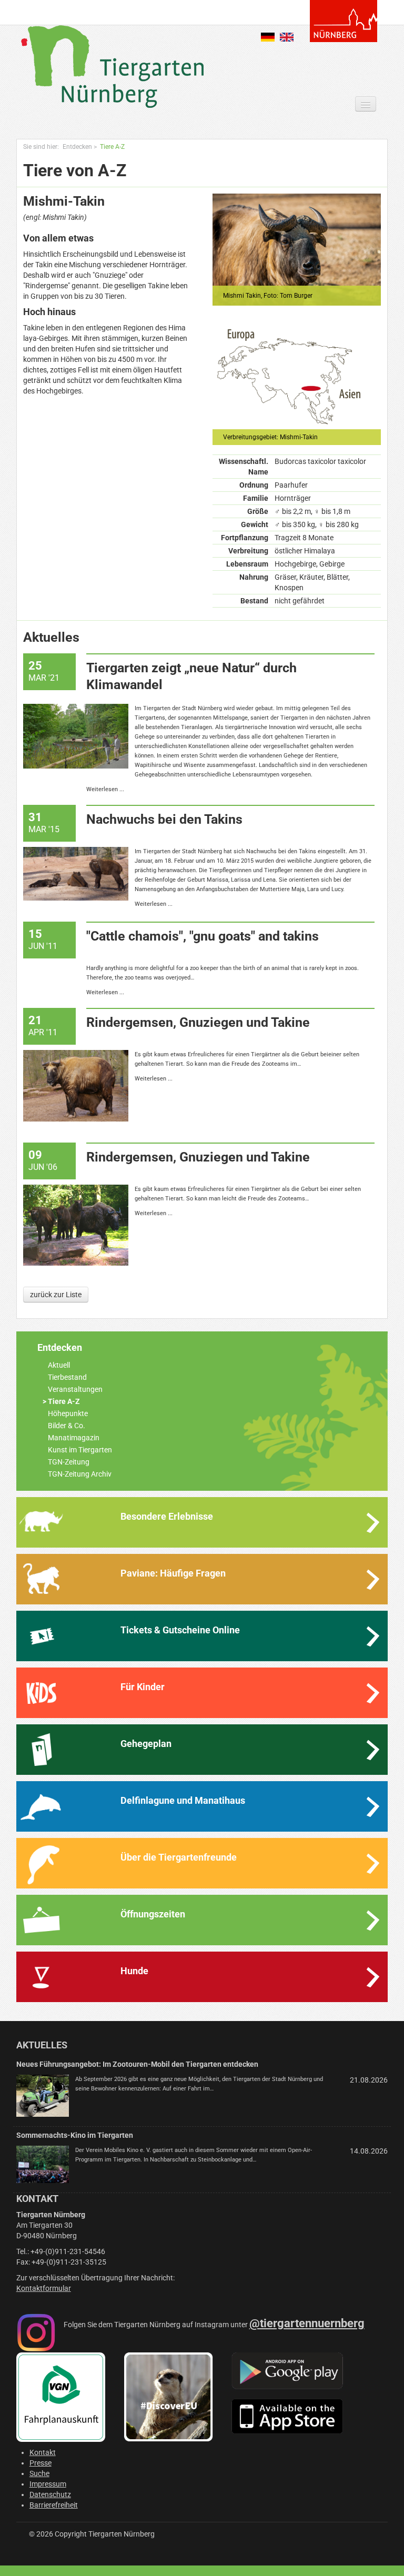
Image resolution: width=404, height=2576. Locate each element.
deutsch (268, 37)
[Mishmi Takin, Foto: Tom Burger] (297, 249)
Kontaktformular (44, 2288)
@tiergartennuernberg (307, 2323)
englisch (287, 37)
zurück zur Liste (56, 1295)
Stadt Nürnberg (344, 21)
